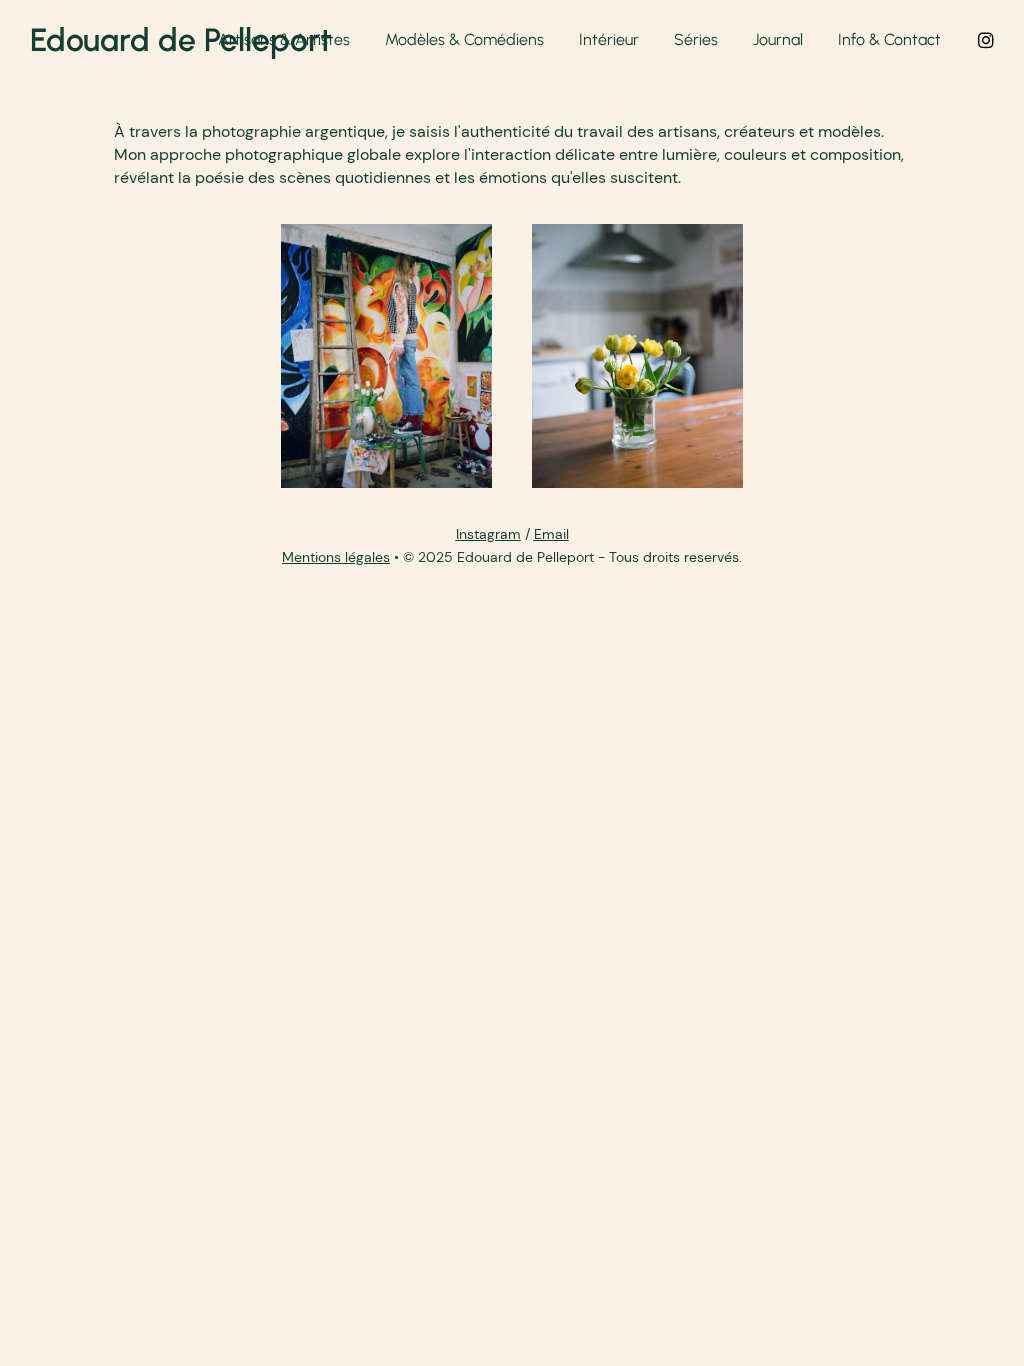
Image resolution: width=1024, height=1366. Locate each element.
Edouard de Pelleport (180, 40)
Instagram (488, 534)
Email (551, 534)
